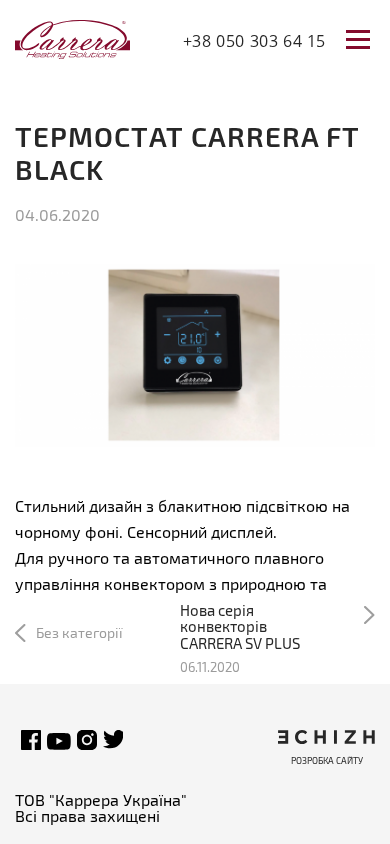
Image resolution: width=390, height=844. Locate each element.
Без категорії (79, 633)
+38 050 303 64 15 (254, 41)
